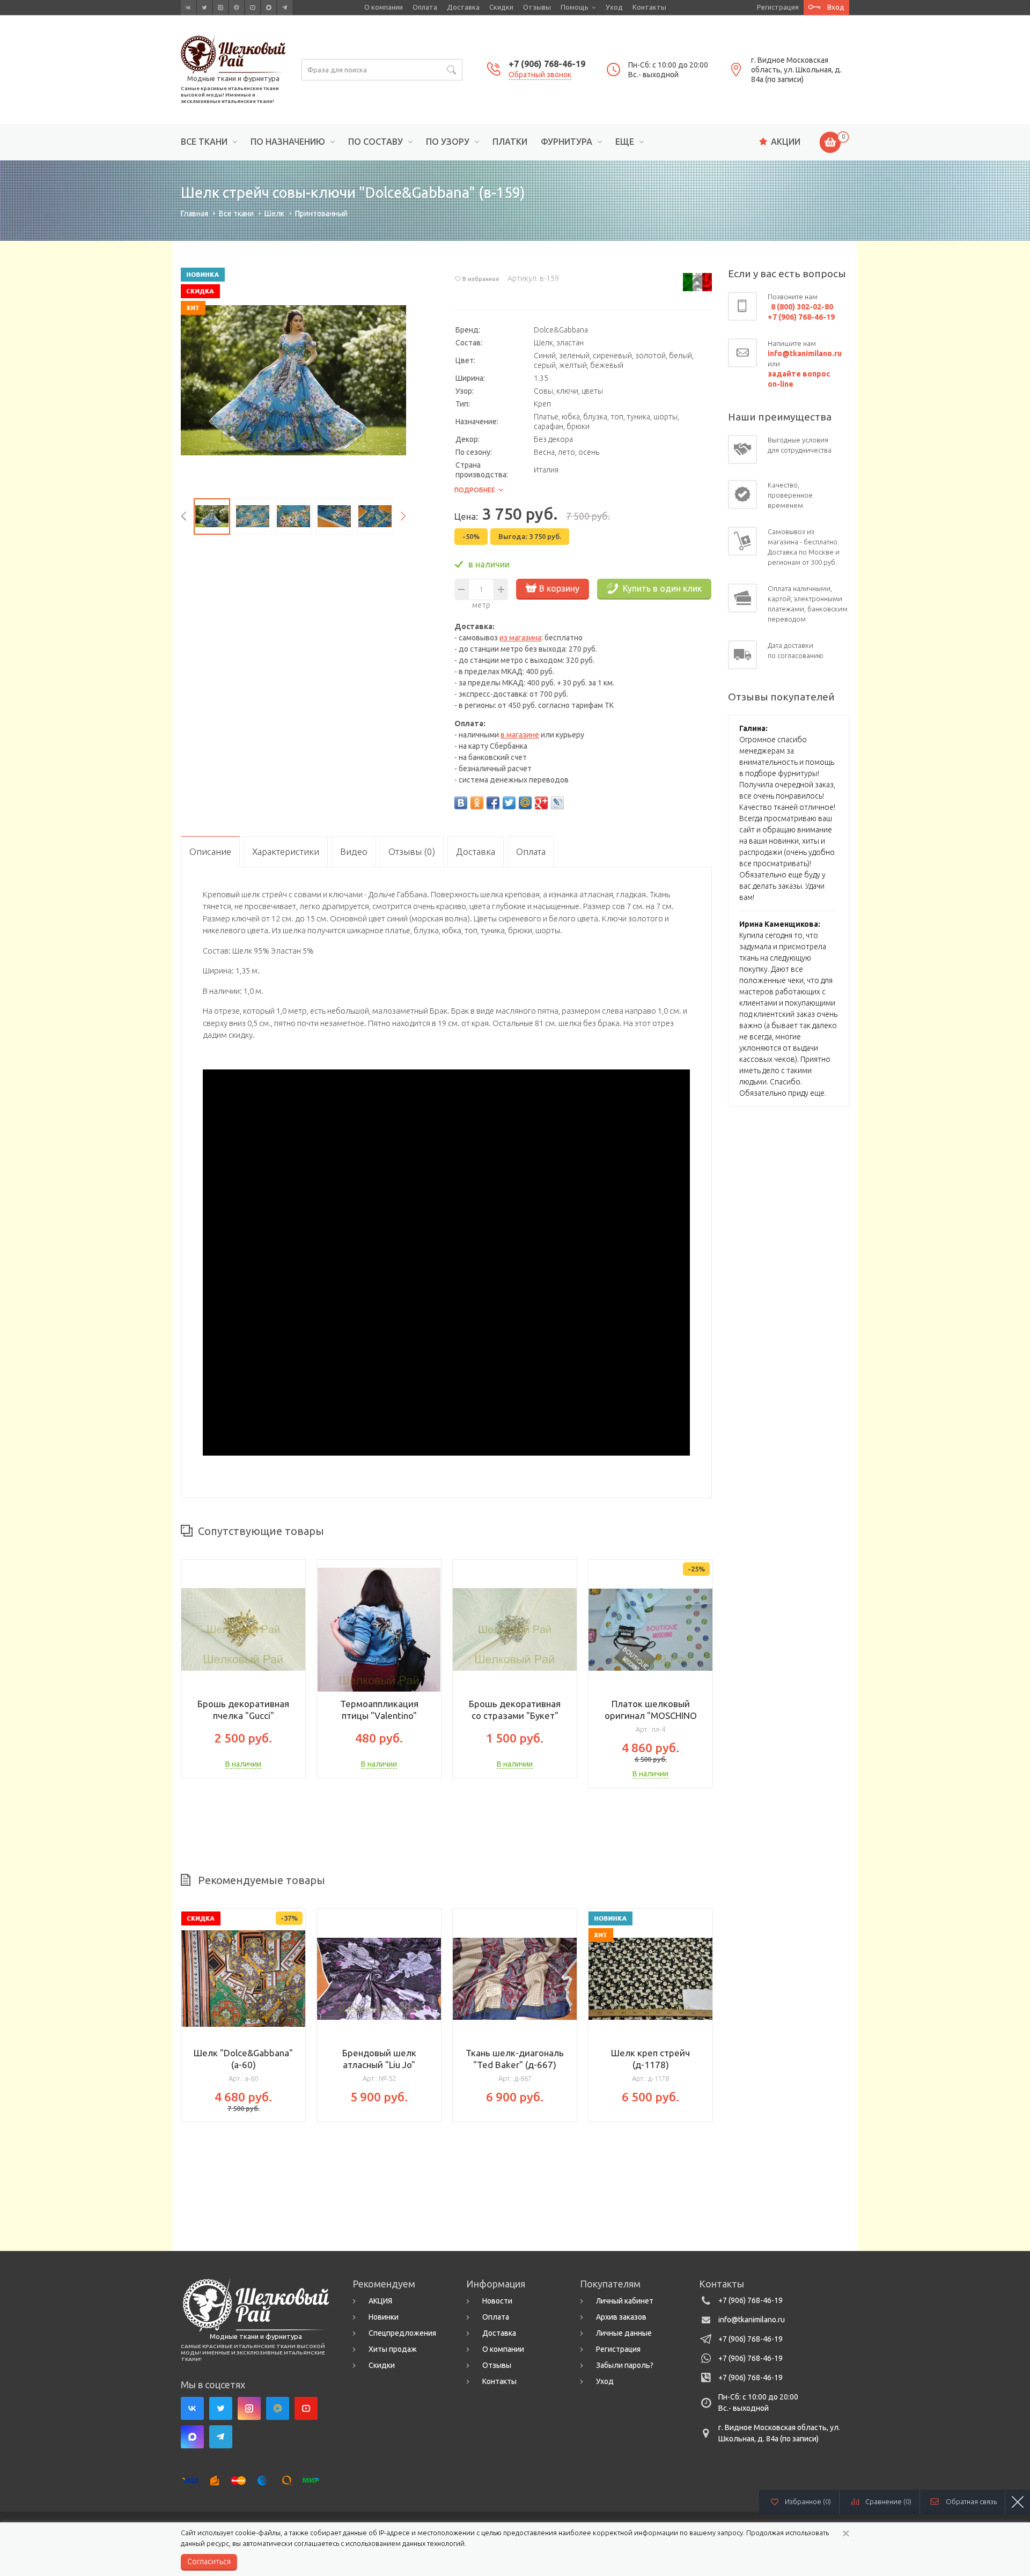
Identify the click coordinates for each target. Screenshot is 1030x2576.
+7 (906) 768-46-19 (547, 64)
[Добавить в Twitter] (509, 803)
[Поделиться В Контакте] (461, 803)
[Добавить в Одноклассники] (477, 803)
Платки (510, 142)
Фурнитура (566, 142)
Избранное (808, 2501)
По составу (376, 142)
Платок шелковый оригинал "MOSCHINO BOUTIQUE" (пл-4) (651, 1715)
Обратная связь (971, 2501)
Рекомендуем (384, 2284)
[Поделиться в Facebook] (493, 803)
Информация (496, 2284)
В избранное (481, 279)
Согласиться (209, 2562)
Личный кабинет (625, 2301)
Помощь (575, 7)
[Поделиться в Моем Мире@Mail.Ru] (525, 803)
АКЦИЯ (380, 2301)
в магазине (520, 735)
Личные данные (624, 2333)
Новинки (384, 2317)
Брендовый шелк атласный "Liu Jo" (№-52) (379, 2065)
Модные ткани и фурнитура (233, 78)
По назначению (288, 142)
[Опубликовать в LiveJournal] (557, 803)
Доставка (463, 7)
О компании (384, 7)
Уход (614, 7)
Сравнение (888, 2501)
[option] (293, 380)
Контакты (649, 7)
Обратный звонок (540, 75)
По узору (448, 142)
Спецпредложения (402, 2333)
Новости (497, 2301)
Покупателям (610, 2284)
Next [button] (403, 516)
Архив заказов (621, 2317)
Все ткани (204, 142)
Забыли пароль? (625, 2365)
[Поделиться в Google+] (541, 803)
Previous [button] (183, 516)
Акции (786, 142)
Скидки (501, 7)
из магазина (520, 638)
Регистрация (778, 7)
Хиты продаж (393, 2349)
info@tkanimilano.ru (752, 2320)
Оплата (425, 7)
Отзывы (537, 7)
